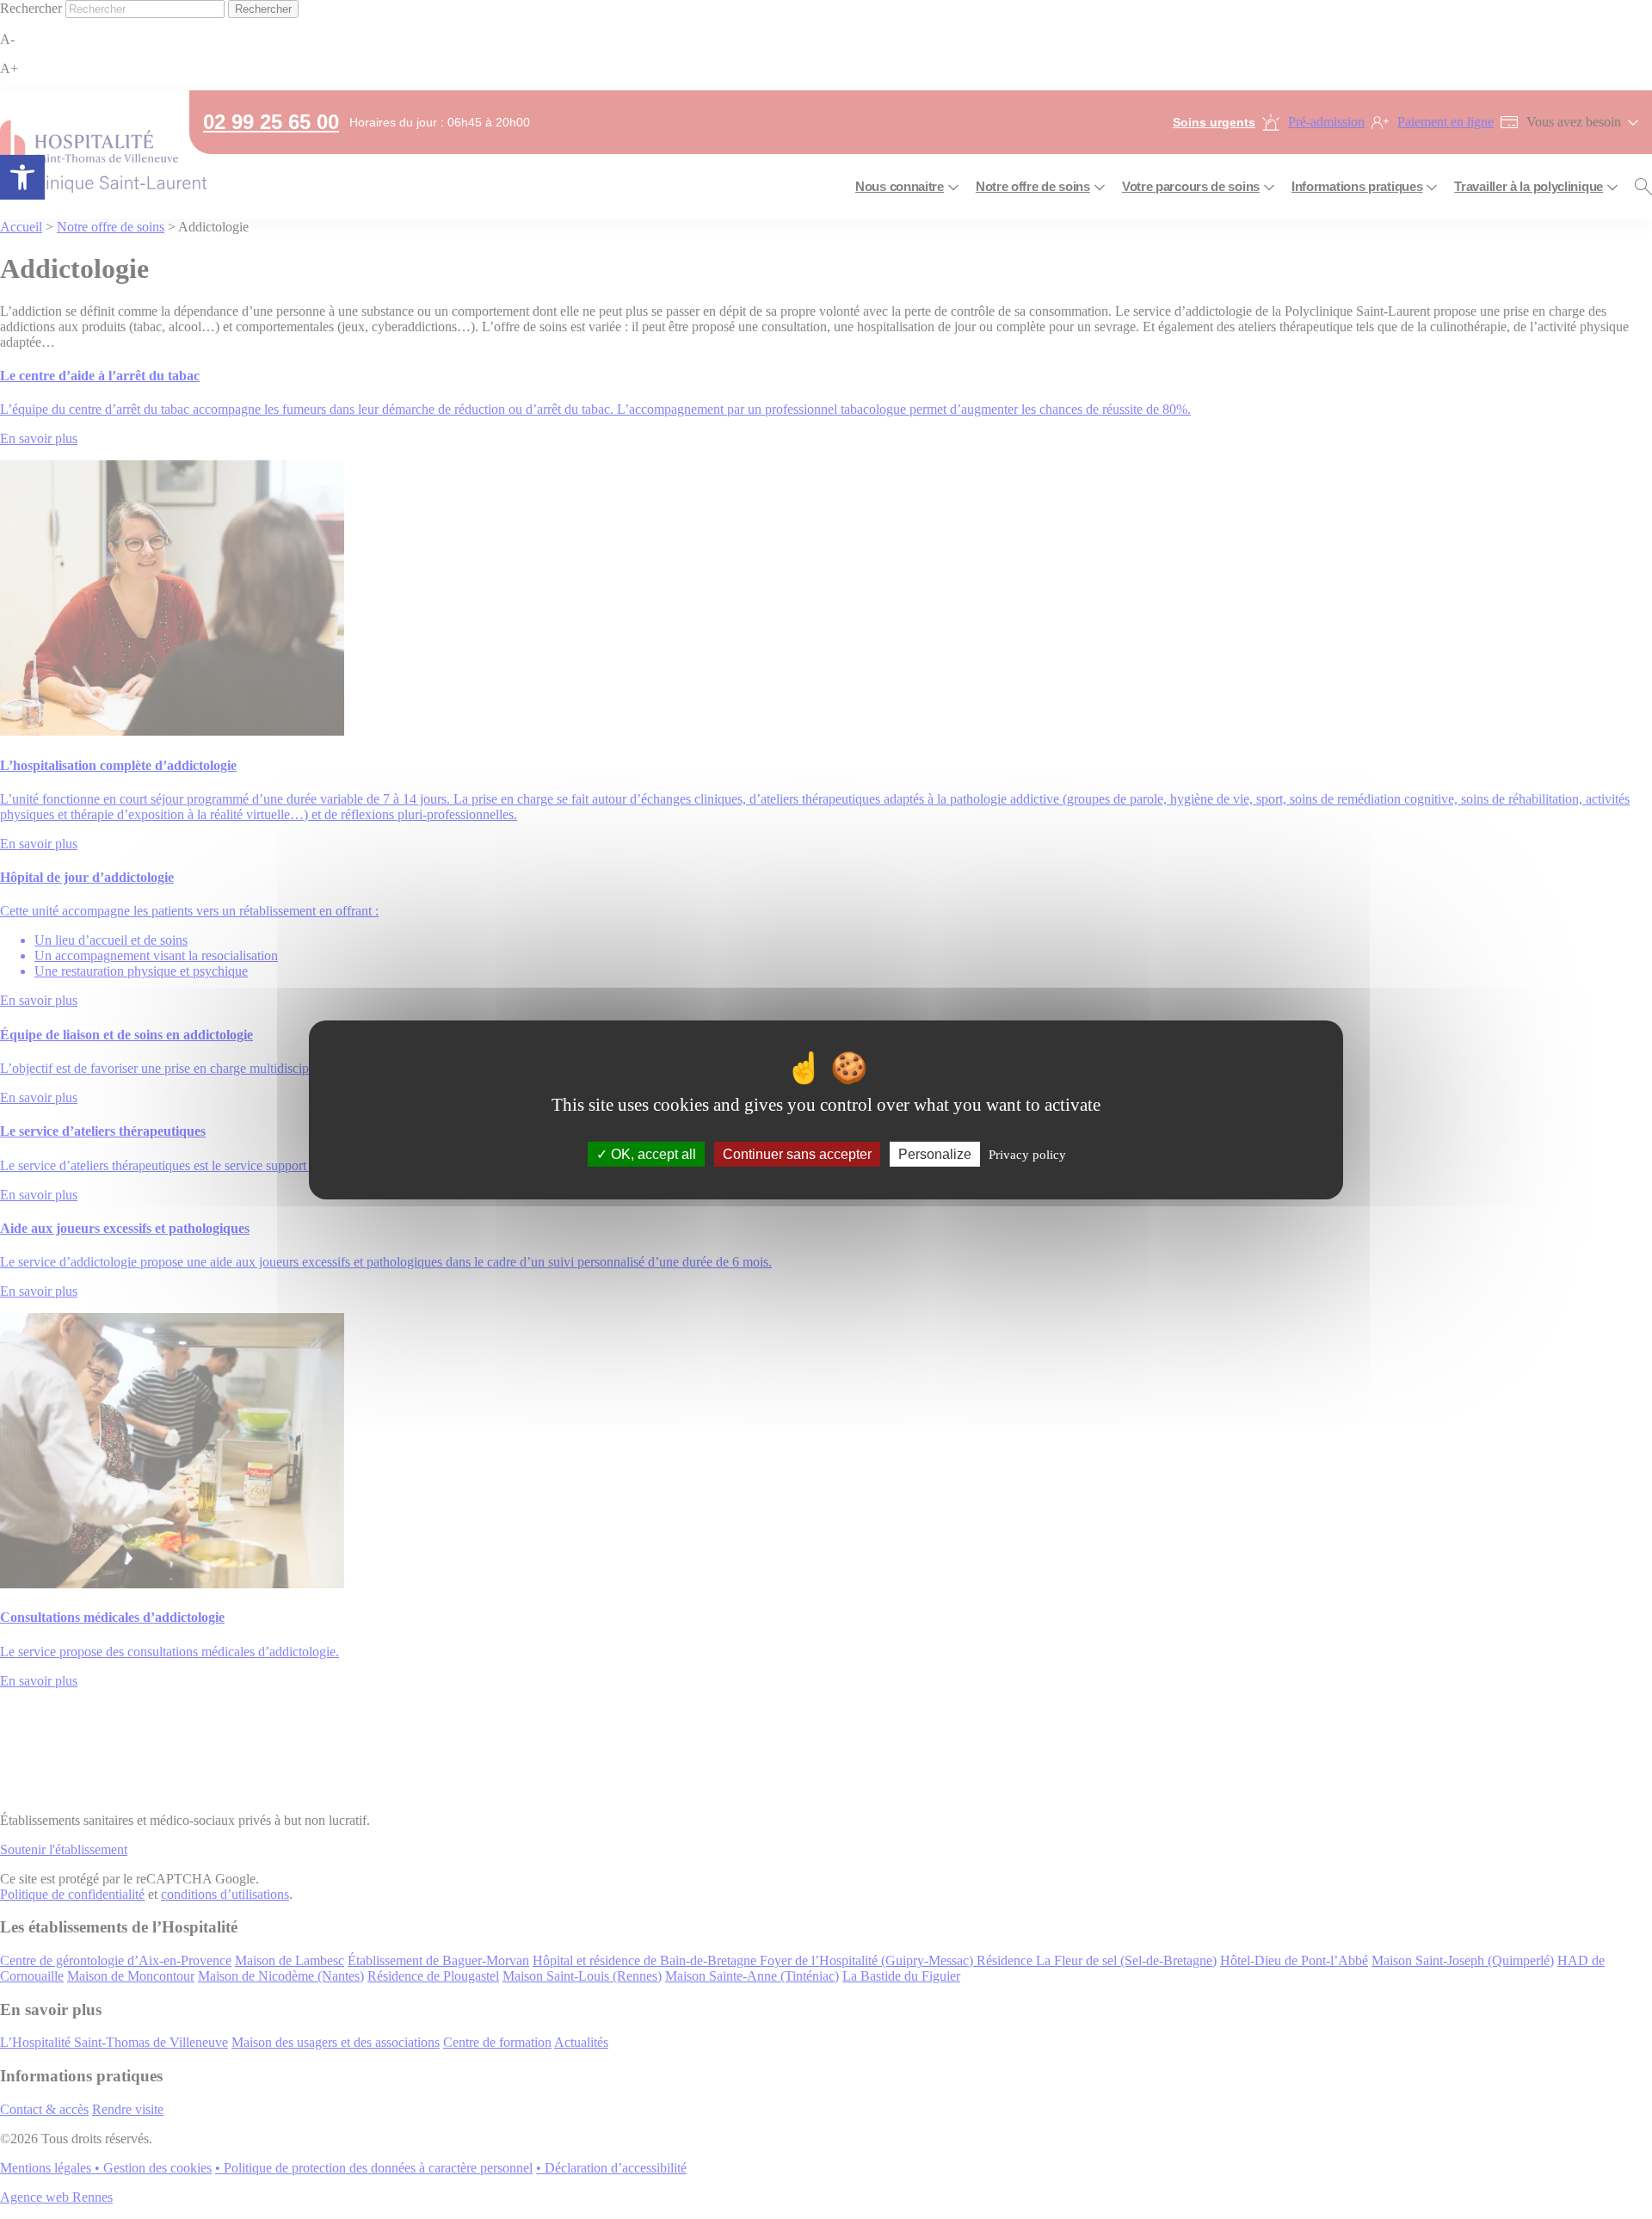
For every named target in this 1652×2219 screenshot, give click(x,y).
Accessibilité (22, 177)
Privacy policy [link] (1027, 1154)
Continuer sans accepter (797, 1153)
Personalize (935, 1153)
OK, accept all (652, 1153)
